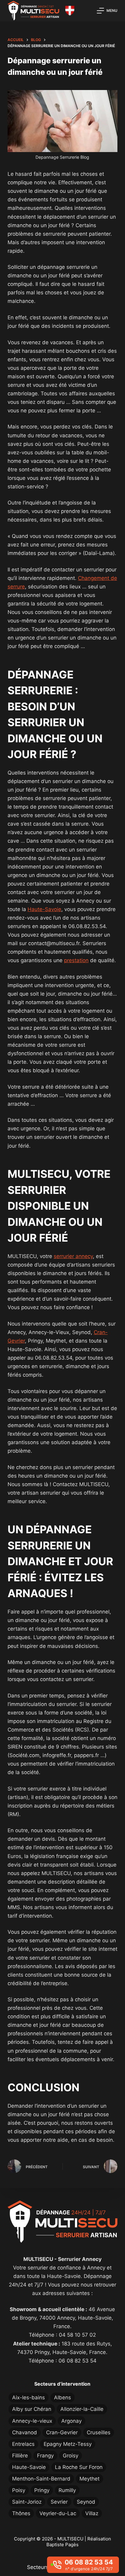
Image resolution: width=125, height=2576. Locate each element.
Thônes (21, 2513)
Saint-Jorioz (27, 2502)
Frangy (45, 2456)
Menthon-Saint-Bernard (41, 2479)
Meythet (90, 2479)
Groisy (71, 2456)
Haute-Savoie (44, 909)
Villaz (92, 2513)
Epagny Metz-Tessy (68, 2444)
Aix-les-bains (29, 2397)
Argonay (71, 2421)
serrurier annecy (73, 1256)
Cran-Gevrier (62, 2432)
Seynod (86, 2502)
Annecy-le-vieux (32, 2421)
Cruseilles (99, 2432)
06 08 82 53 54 (78, 2361)
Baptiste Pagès (62, 2545)
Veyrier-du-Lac (58, 2513)
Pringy (42, 2490)
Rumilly (67, 2490)
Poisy (19, 2490)
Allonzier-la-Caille (82, 2409)
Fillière (20, 2456)
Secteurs (38, 2567)
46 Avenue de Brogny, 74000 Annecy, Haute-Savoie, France (64, 2318)
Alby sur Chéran (32, 2409)
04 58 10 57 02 (77, 2335)
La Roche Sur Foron (79, 2467)
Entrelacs (23, 2444)
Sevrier (59, 2502)
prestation (76, 960)
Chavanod (25, 2432)
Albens (62, 2397)
